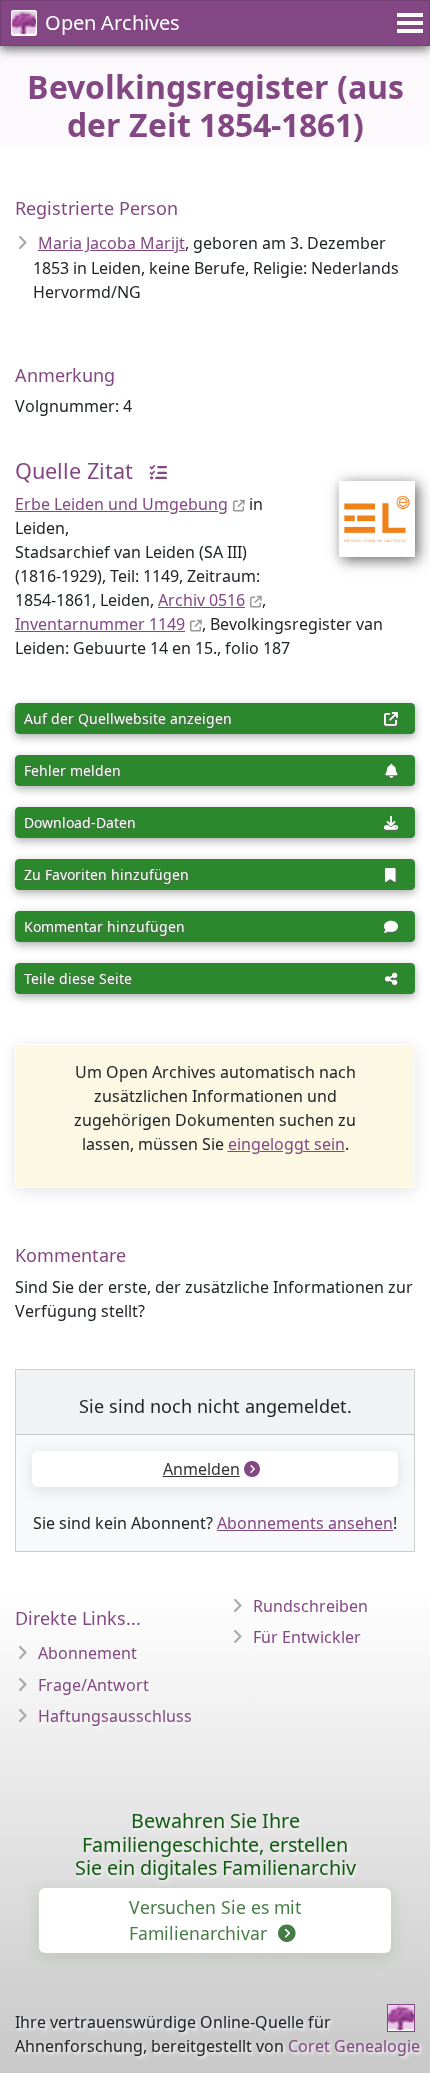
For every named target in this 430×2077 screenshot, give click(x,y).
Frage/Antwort (93, 1685)
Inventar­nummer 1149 (100, 624)
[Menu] (407, 23)
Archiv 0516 (201, 600)
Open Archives (112, 22)
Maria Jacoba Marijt (111, 243)
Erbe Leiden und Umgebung (121, 504)
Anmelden (201, 1469)
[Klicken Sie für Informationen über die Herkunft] (153, 470)
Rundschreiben (310, 1606)
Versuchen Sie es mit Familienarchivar (215, 1920)
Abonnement (87, 1653)
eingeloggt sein (286, 1144)
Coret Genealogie (354, 2046)
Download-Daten (80, 822)
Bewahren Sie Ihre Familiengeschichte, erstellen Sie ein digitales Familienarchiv (215, 1844)
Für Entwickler (307, 1637)
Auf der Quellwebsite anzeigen (128, 718)
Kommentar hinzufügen (104, 926)
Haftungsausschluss (115, 1716)
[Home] (401, 2018)
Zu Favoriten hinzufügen (106, 874)
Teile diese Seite (78, 978)
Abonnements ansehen (305, 1523)
